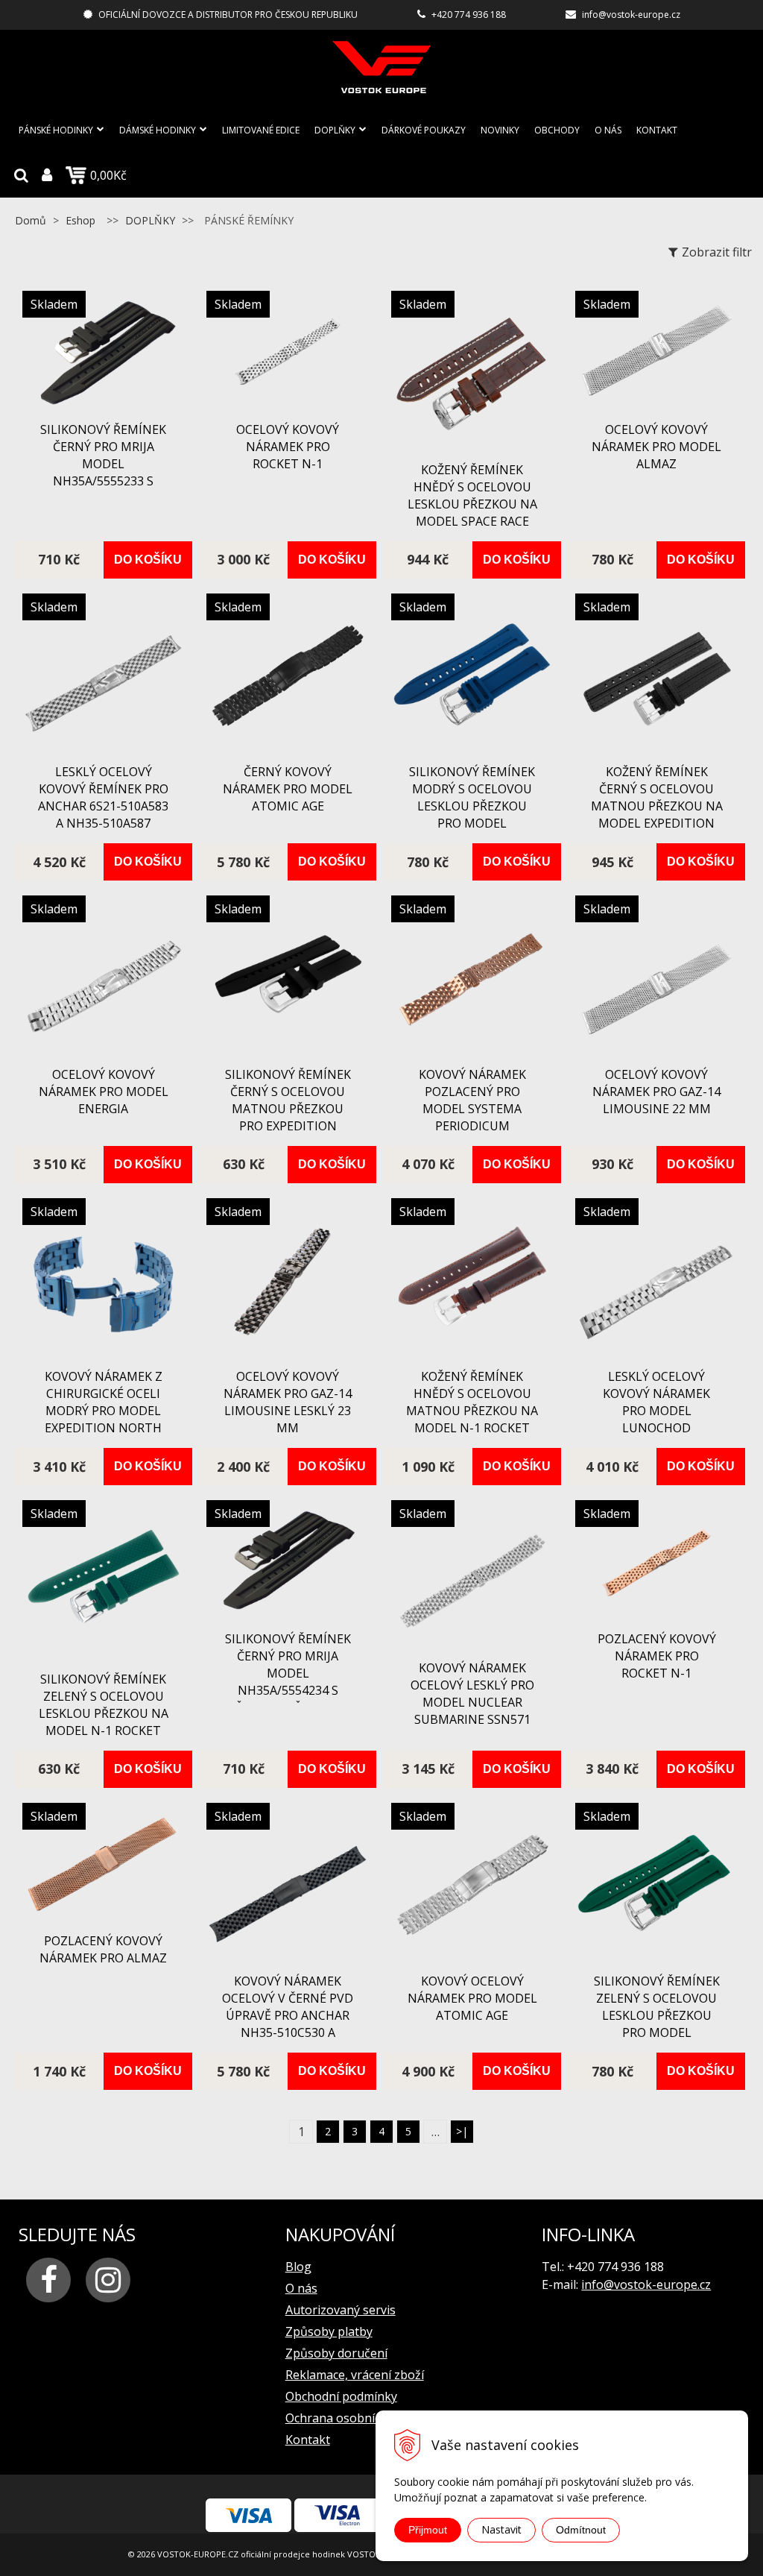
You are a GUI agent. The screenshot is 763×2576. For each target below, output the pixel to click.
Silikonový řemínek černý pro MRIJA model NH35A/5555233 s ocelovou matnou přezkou (103, 472)
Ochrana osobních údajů (354, 2418)
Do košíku (148, 560)
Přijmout (428, 2530)
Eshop (80, 220)
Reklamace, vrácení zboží (355, 2375)
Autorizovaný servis (341, 2310)
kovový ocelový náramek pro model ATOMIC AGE (472, 1998)
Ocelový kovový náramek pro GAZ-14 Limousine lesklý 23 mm (288, 1402)
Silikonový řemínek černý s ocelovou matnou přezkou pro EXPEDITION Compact (288, 1109)
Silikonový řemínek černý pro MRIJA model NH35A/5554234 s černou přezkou (288, 1673)
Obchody (557, 130)
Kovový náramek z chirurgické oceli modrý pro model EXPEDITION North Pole (104, 1411)
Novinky (500, 130)
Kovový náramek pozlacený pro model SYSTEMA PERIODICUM (472, 1100)
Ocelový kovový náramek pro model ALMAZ (656, 447)
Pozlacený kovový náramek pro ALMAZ (103, 1949)
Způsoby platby (329, 2331)
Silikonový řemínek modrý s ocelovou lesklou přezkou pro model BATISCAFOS (472, 806)
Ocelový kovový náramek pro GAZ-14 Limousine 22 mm (656, 1092)
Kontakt (657, 130)
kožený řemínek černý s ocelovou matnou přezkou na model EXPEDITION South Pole (657, 806)
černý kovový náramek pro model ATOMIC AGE (288, 789)
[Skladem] (104, 404)
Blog (298, 2267)
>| (462, 2131)
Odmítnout (581, 2530)
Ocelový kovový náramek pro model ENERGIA (104, 1092)
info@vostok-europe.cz (631, 15)
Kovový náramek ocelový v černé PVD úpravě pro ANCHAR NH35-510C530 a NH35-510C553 (288, 2015)
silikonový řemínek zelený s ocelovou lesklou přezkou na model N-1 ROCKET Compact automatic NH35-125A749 (104, 1731)
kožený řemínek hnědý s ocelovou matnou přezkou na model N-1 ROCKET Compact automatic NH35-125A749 (472, 1428)
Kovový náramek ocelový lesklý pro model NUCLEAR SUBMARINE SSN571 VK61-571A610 (472, 1702)
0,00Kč (108, 175)
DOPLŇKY (335, 130)
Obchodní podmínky (341, 2396)
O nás (608, 130)
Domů (31, 220)
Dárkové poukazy (424, 130)
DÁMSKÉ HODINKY (158, 130)
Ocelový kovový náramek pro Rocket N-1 (288, 447)
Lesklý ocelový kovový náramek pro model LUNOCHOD (656, 1402)
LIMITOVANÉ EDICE (261, 130)
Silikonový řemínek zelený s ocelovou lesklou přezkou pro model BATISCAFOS (657, 2015)
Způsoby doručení (336, 2353)
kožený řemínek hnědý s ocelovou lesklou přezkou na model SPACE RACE (472, 495)
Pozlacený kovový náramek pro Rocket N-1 (657, 1656)
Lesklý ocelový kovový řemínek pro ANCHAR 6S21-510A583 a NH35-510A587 (103, 797)
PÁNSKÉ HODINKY (56, 130)
